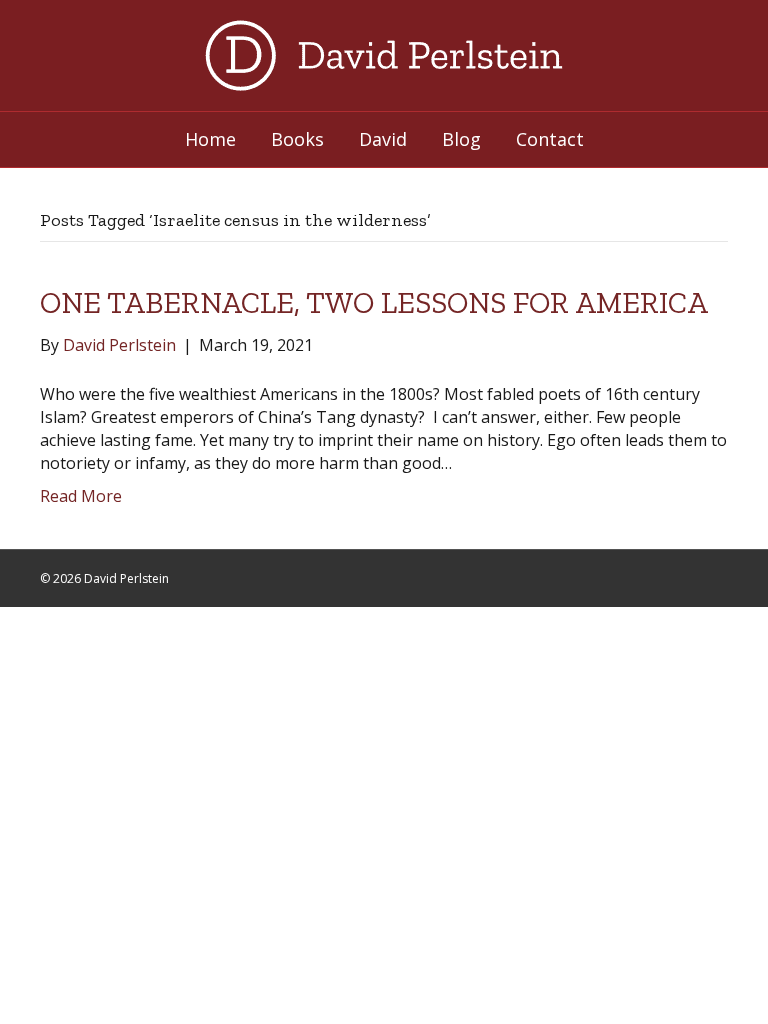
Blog (461, 139)
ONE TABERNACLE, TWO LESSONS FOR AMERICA (374, 303)
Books (297, 139)
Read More (81, 496)
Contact (550, 139)
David (383, 139)
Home (210, 139)
